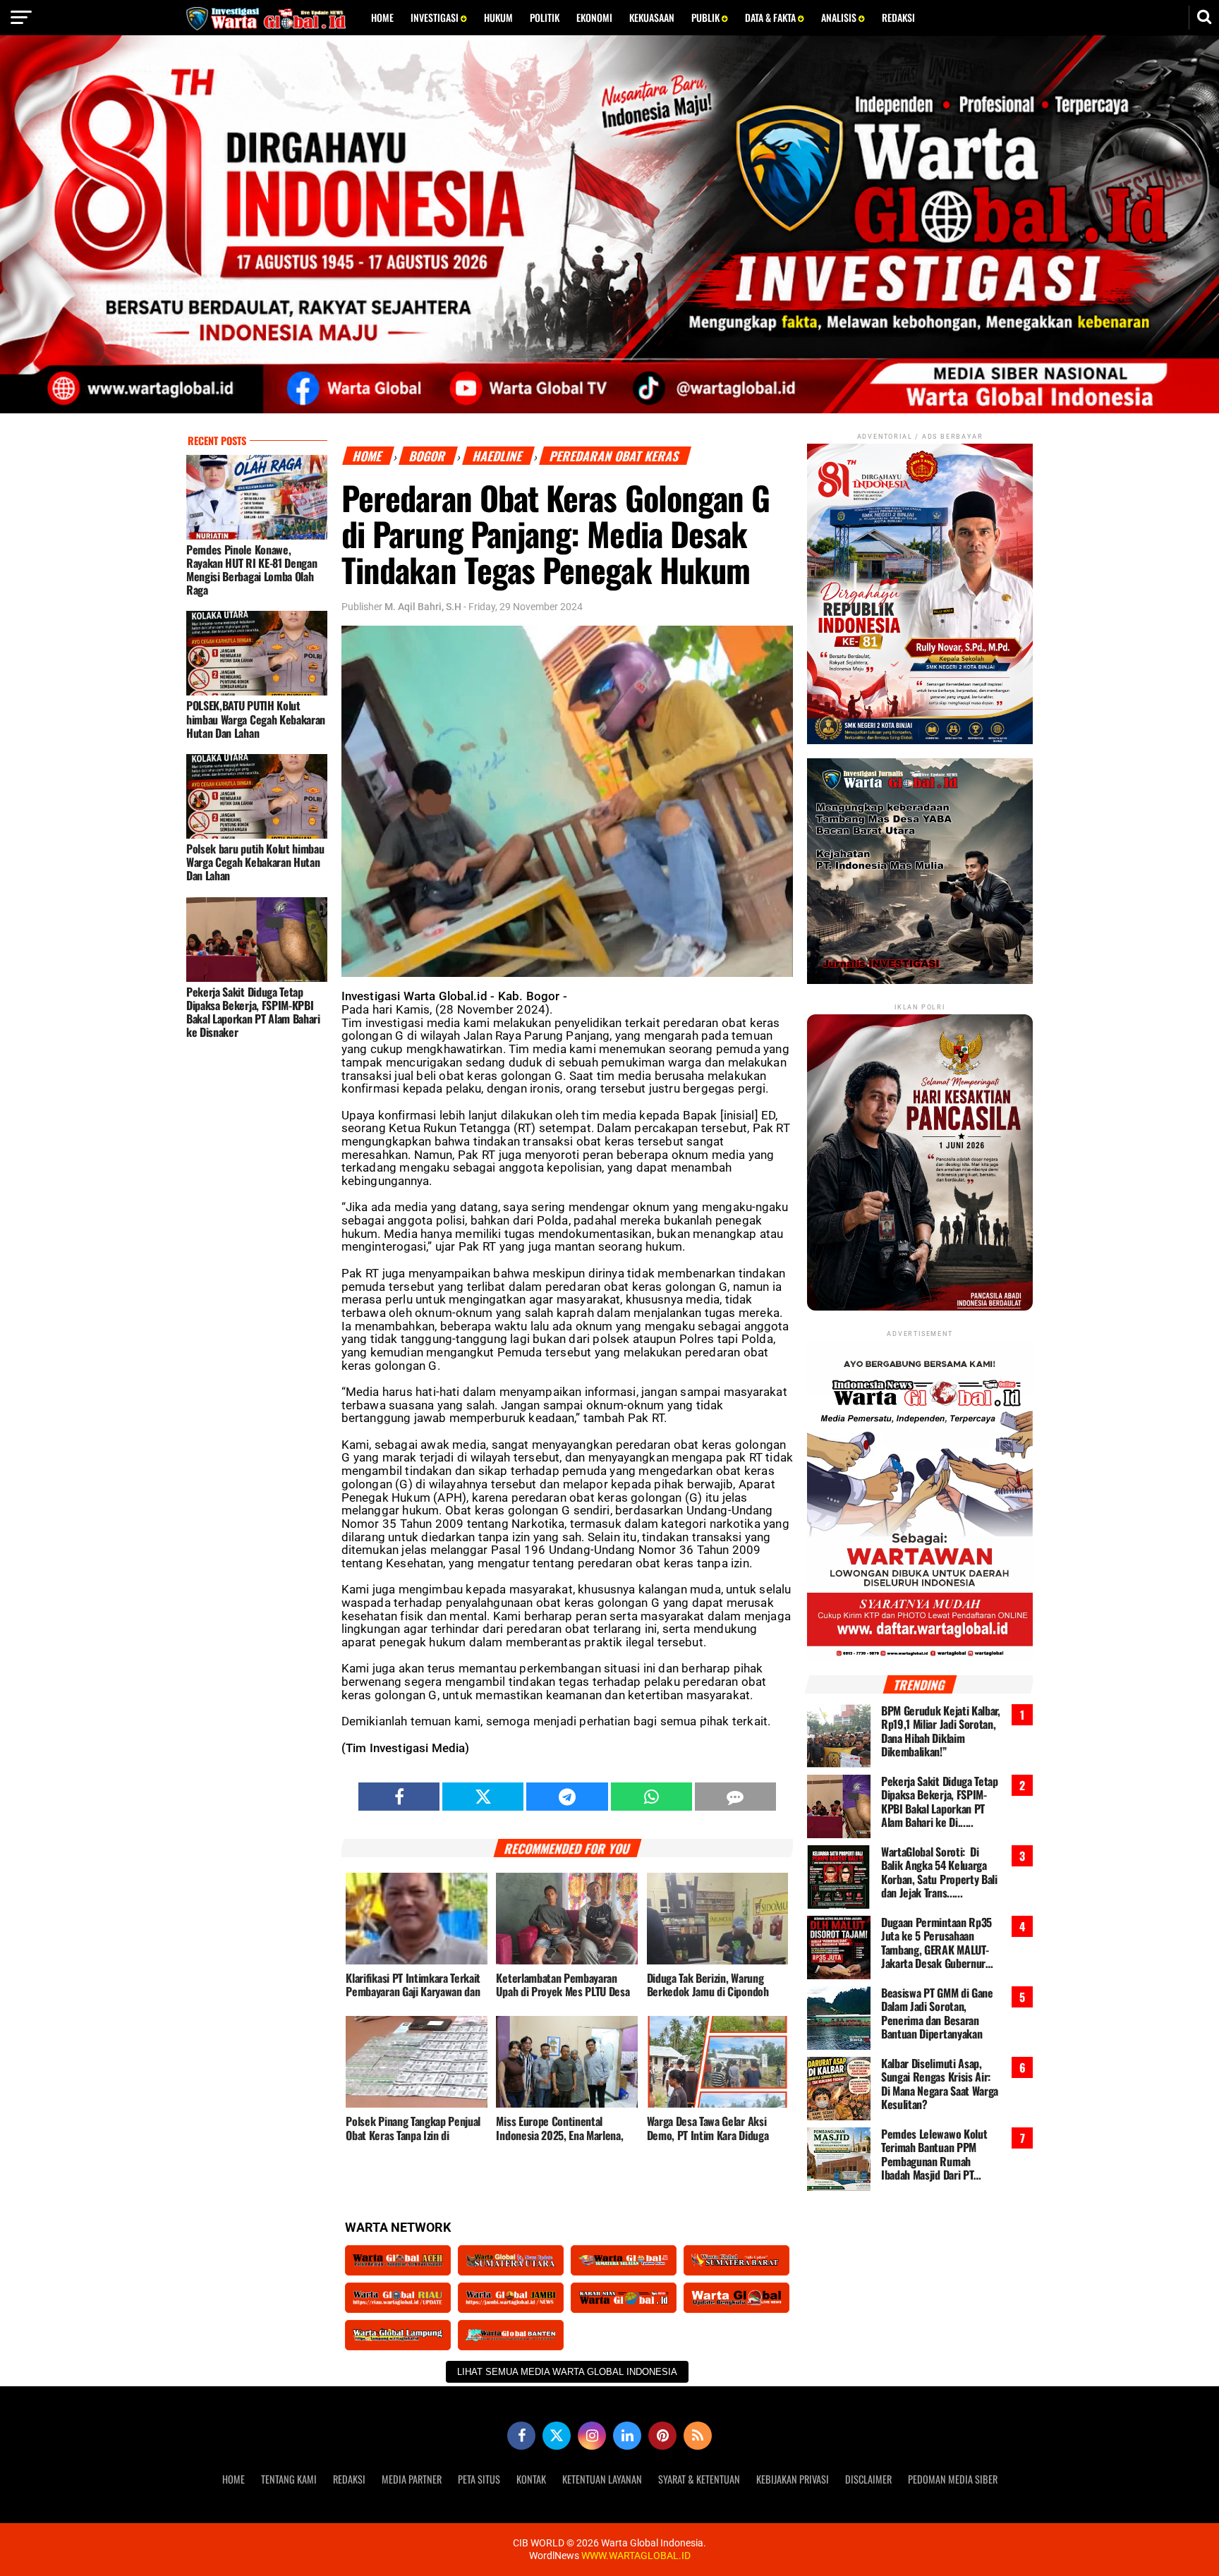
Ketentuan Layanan (602, 2479)
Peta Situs (479, 2479)
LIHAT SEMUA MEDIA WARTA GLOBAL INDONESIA (567, 2372)
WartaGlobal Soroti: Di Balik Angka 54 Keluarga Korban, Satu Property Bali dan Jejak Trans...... (939, 1872)
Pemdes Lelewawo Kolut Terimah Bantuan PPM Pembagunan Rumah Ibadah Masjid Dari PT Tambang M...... (934, 2155)
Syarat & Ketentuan (699, 2479)
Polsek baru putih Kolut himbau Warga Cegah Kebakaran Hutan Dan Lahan (255, 862)
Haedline (498, 456)
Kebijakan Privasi (793, 2479)
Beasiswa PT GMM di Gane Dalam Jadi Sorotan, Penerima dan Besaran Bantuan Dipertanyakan (937, 2013)
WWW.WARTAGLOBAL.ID (635, 2556)
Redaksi (898, 17)
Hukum (498, 17)
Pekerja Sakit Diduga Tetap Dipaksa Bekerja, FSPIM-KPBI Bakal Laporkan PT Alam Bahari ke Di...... (940, 1802)
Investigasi (436, 17)
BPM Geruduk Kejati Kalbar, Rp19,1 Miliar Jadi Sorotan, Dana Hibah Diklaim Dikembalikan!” (941, 1731)
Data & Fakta (771, 17)
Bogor (428, 456)
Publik (706, 17)
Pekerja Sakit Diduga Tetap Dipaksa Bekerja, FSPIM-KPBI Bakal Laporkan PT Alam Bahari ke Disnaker (253, 1012)
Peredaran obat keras (615, 456)
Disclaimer (868, 2479)
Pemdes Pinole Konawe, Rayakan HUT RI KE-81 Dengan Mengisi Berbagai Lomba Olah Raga (251, 570)
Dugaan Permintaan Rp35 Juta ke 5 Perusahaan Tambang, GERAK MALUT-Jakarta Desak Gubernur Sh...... (936, 1943)
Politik (545, 17)
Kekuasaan (652, 17)
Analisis (840, 17)
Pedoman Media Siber (953, 2479)
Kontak (531, 2479)
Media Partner (412, 2479)
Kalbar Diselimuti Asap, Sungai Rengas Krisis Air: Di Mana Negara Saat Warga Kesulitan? (940, 2084)
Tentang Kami (289, 2479)
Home (382, 17)
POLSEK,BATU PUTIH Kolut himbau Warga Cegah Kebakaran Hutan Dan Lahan (256, 719)
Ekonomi (594, 17)
